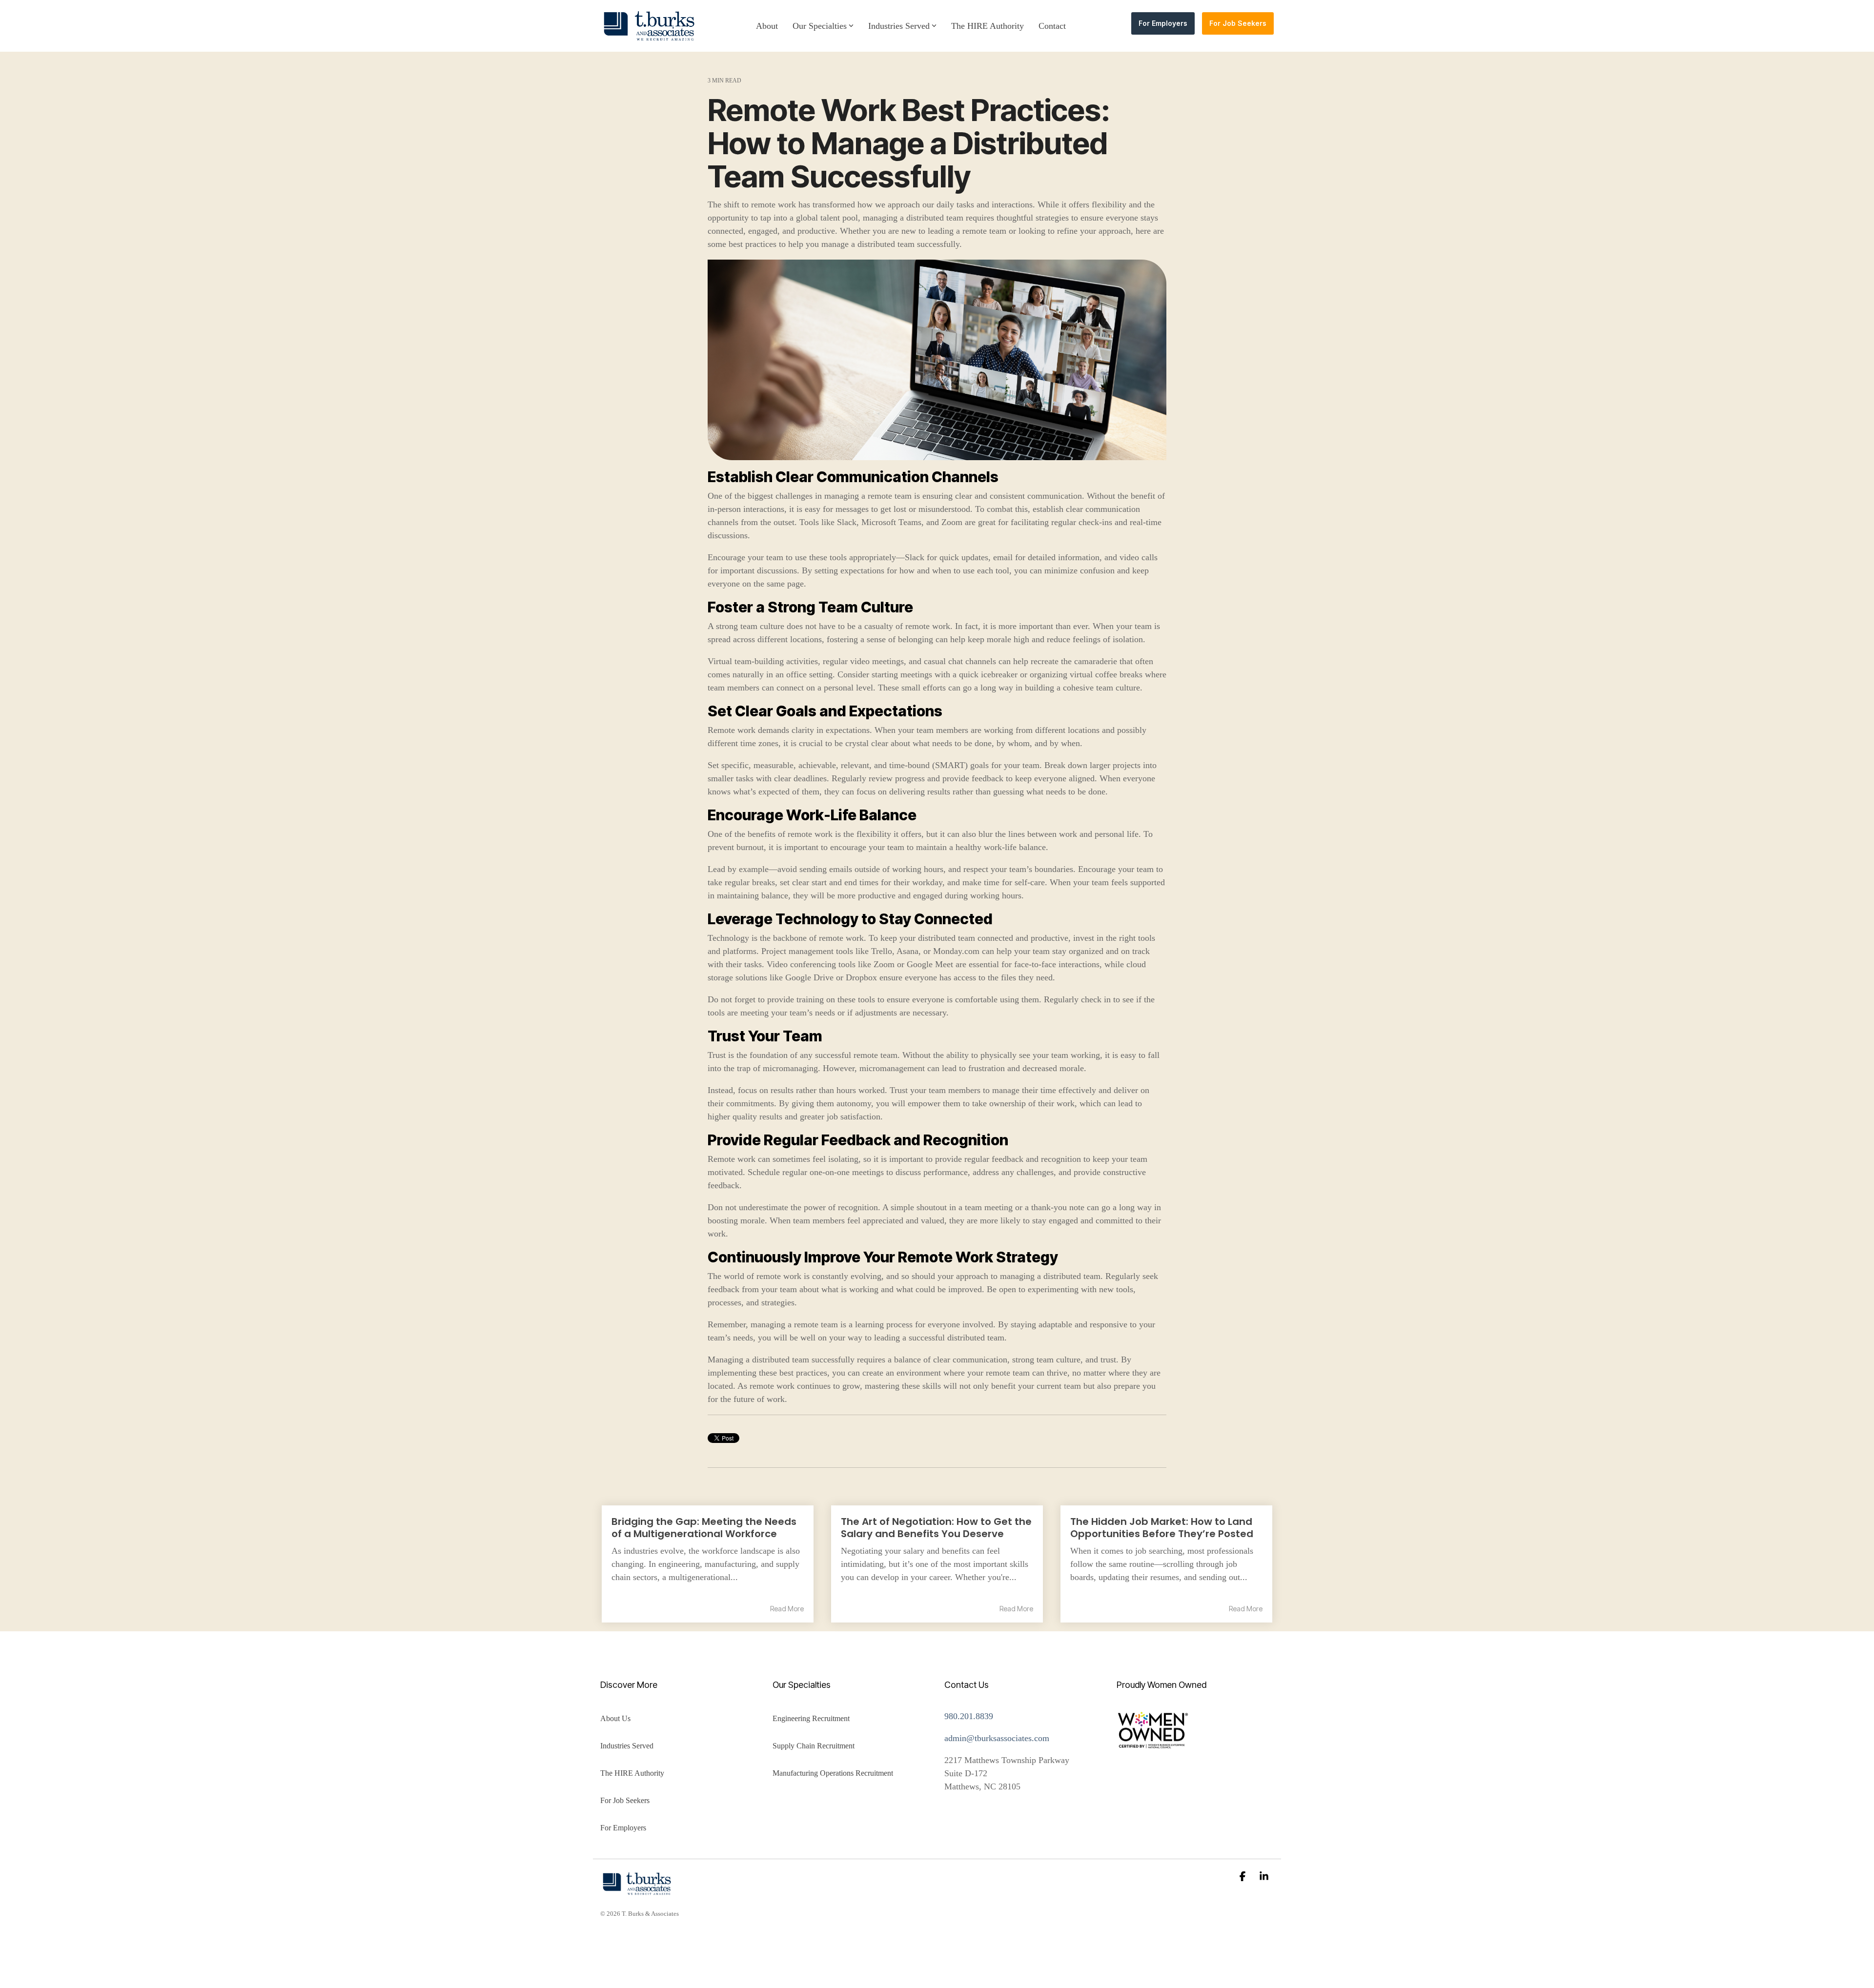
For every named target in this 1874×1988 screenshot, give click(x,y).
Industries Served (899, 26)
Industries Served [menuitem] (627, 1746)
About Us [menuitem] (615, 1718)
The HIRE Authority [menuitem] (632, 1773)
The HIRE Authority (988, 26)
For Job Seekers (1238, 23)
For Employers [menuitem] (623, 1828)
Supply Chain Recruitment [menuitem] (814, 1746)
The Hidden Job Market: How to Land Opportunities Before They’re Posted (1162, 1528)
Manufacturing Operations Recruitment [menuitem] (833, 1773)
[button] (1243, 1877)
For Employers (1163, 23)
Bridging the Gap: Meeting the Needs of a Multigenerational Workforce (704, 1528)
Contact (1052, 26)
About (767, 26)
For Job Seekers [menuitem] (625, 1800)
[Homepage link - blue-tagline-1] (637, 1890)
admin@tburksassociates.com (998, 1738)
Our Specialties (820, 26)
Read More (787, 1609)
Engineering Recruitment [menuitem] (811, 1718)
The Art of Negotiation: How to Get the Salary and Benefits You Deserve (936, 1528)
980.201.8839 (969, 1716)
